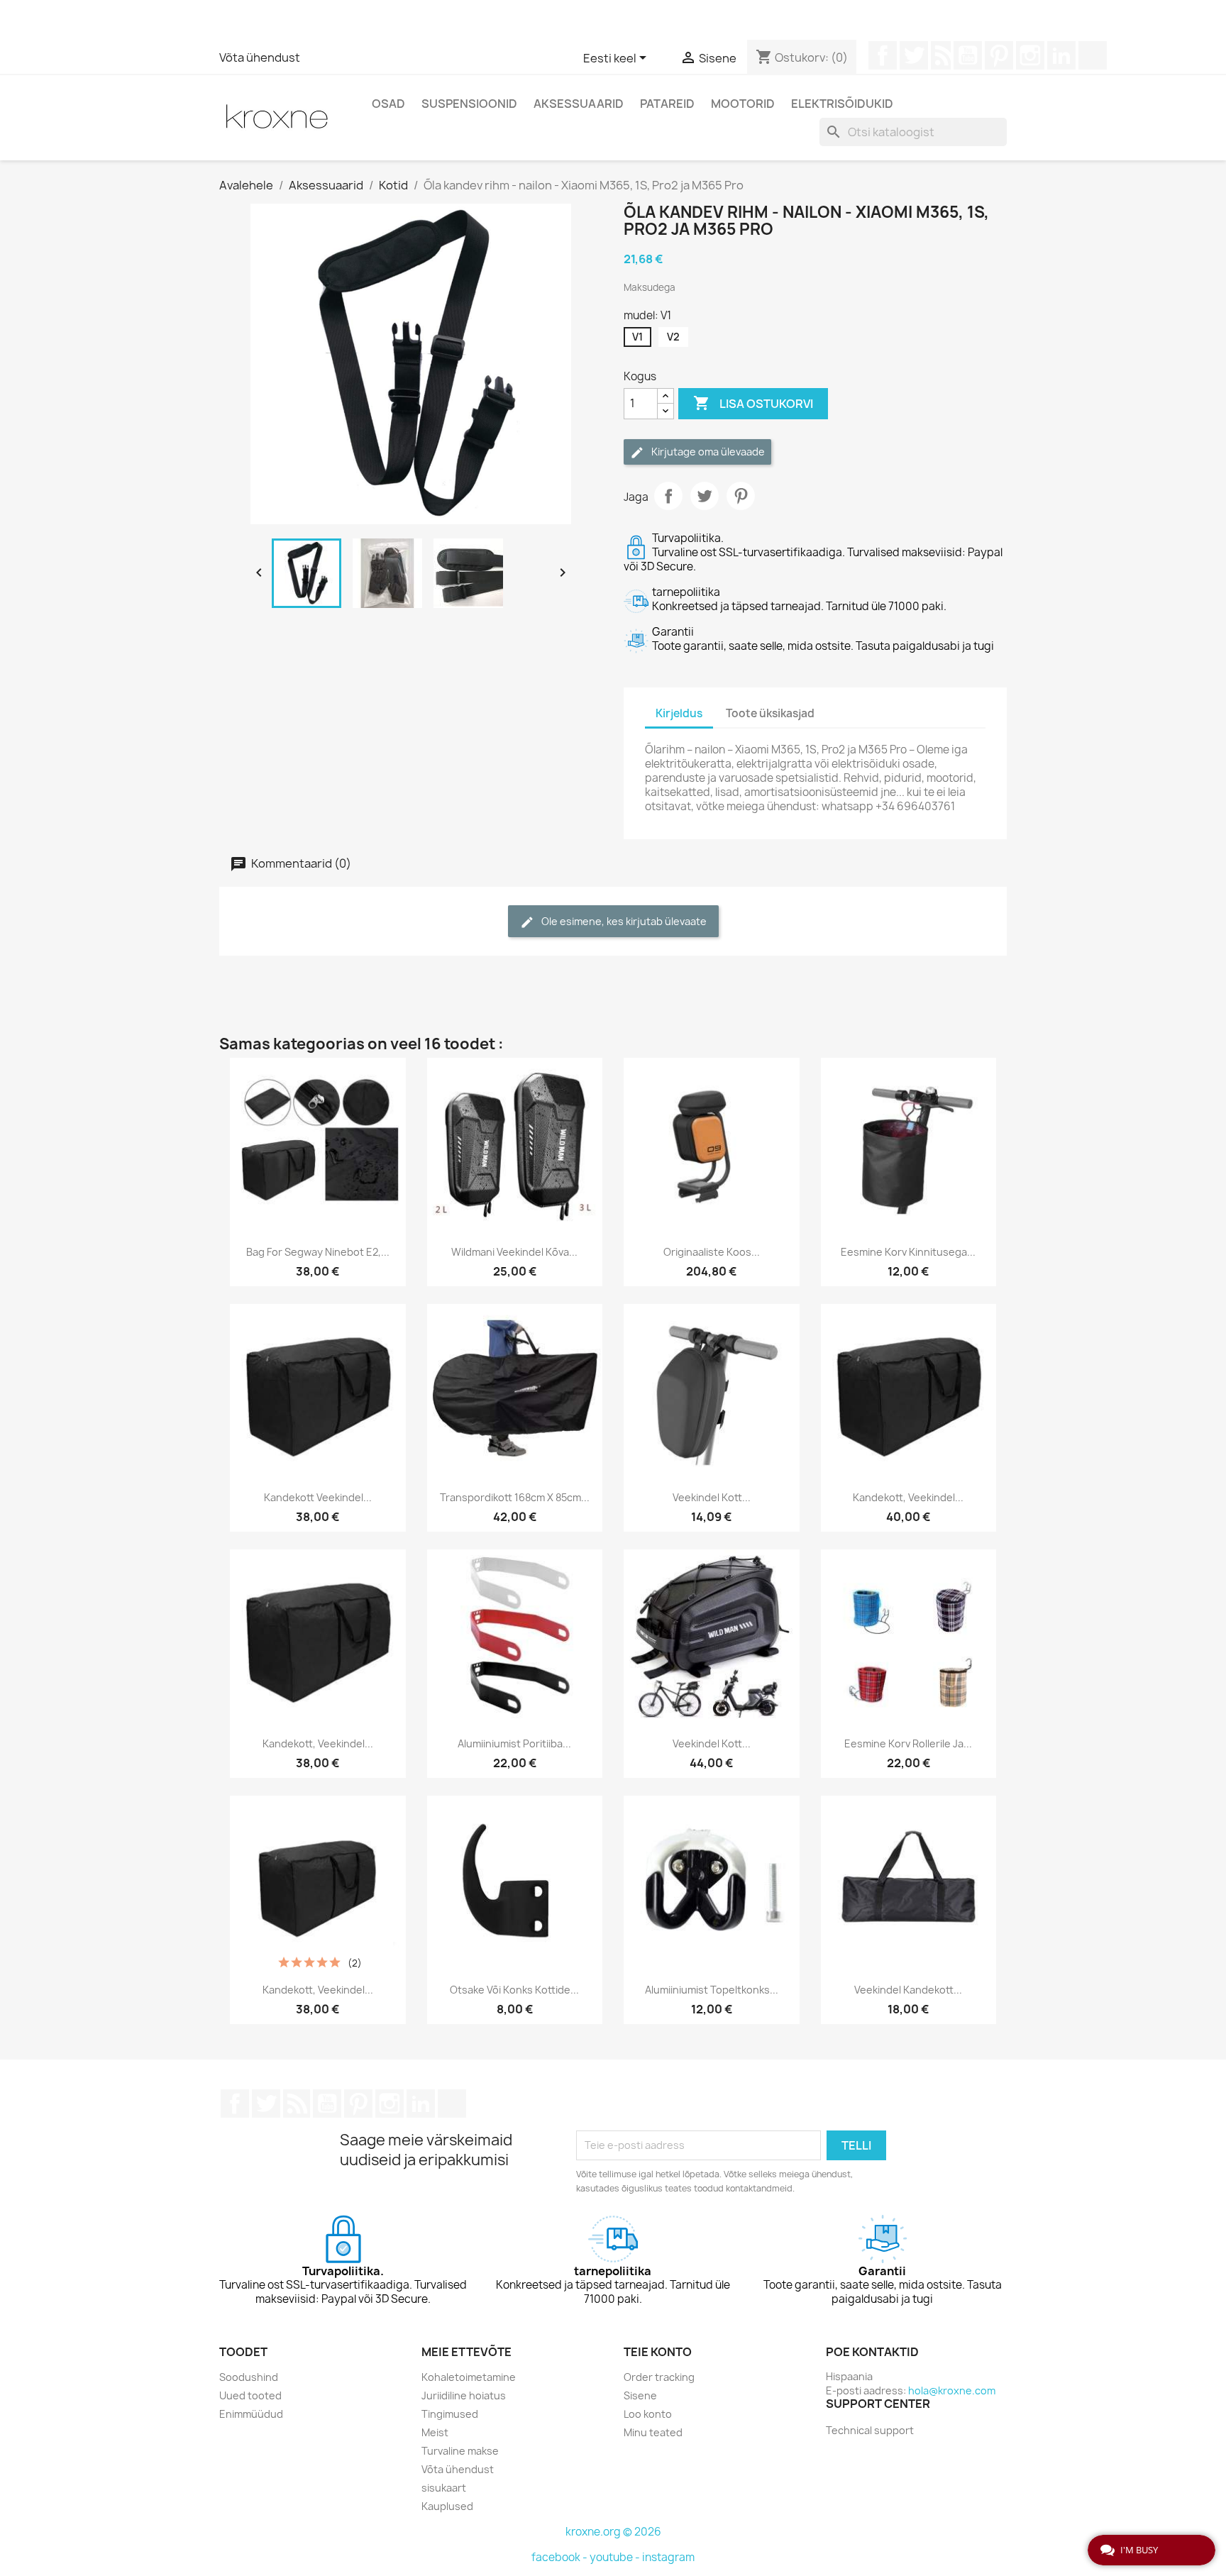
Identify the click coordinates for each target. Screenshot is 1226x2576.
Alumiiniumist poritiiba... (514, 1743)
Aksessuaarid (579, 104)
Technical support (870, 2430)
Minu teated (653, 2432)
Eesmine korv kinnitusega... (908, 1252)
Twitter (914, 55)
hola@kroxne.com (952, 2390)
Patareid (667, 104)
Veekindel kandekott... (908, 1990)
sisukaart (444, 2488)
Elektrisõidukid (842, 104)
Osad (388, 104)
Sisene (640, 2395)
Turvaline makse (460, 2451)
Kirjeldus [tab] (679, 713)
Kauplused (447, 2506)
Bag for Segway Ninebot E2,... (318, 1252)
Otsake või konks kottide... (514, 1990)
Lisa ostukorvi (753, 403)
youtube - (616, 2557)
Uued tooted (250, 2395)
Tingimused (450, 2414)
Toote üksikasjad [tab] (770, 713)
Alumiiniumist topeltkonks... (712, 1990)
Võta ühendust (260, 57)
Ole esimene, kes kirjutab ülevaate (623, 921)
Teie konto (658, 2352)
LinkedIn (1061, 55)
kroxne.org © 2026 (613, 2532)
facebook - (560, 2557)
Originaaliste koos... (712, 1252)
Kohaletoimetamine (469, 2377)
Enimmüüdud (251, 2414)
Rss (941, 55)
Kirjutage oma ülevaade (707, 452)
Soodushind (249, 2377)
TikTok (1093, 55)
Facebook (883, 55)
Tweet (705, 496)
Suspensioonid (469, 104)
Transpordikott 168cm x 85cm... (515, 1497)
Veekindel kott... (712, 1497)
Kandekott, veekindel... (908, 1497)
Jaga (668, 496)
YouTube (968, 55)
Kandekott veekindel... (318, 1497)
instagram (668, 2557)
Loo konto (648, 2414)
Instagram (1030, 55)
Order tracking (659, 2377)
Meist (435, 2432)
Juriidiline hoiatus (464, 2395)
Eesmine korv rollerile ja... (908, 1743)
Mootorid (743, 104)
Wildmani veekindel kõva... (514, 1252)
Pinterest (999, 55)
